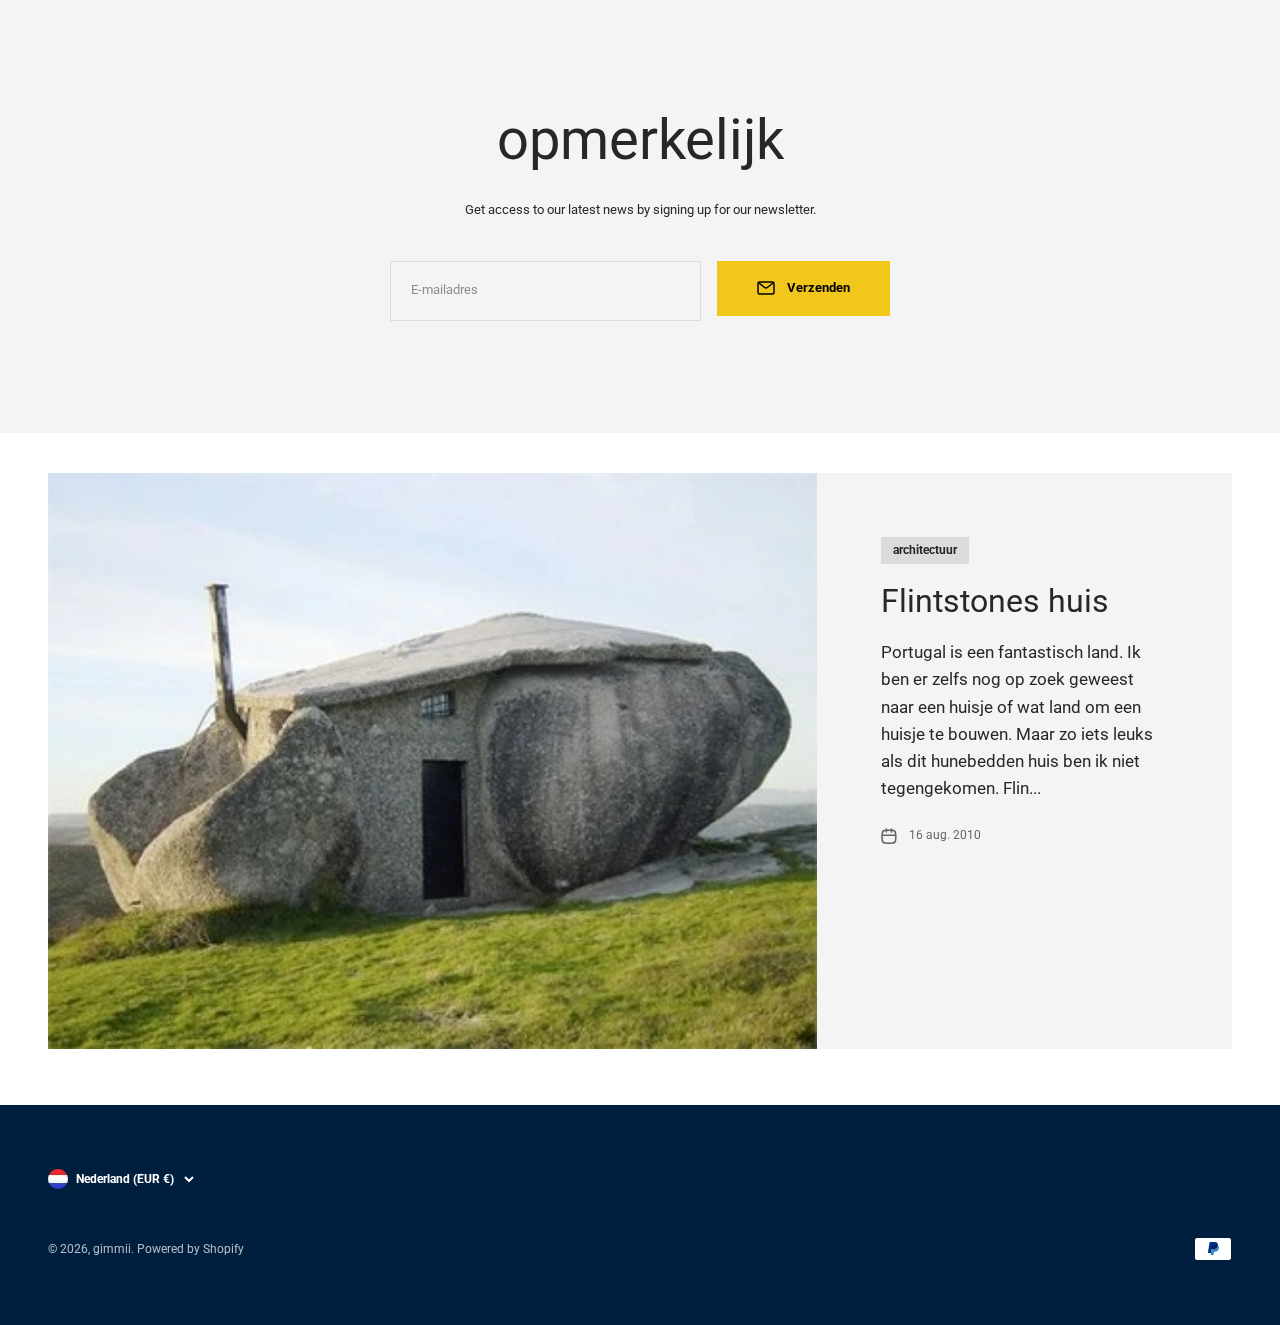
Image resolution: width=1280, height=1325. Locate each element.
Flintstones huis (995, 601)
